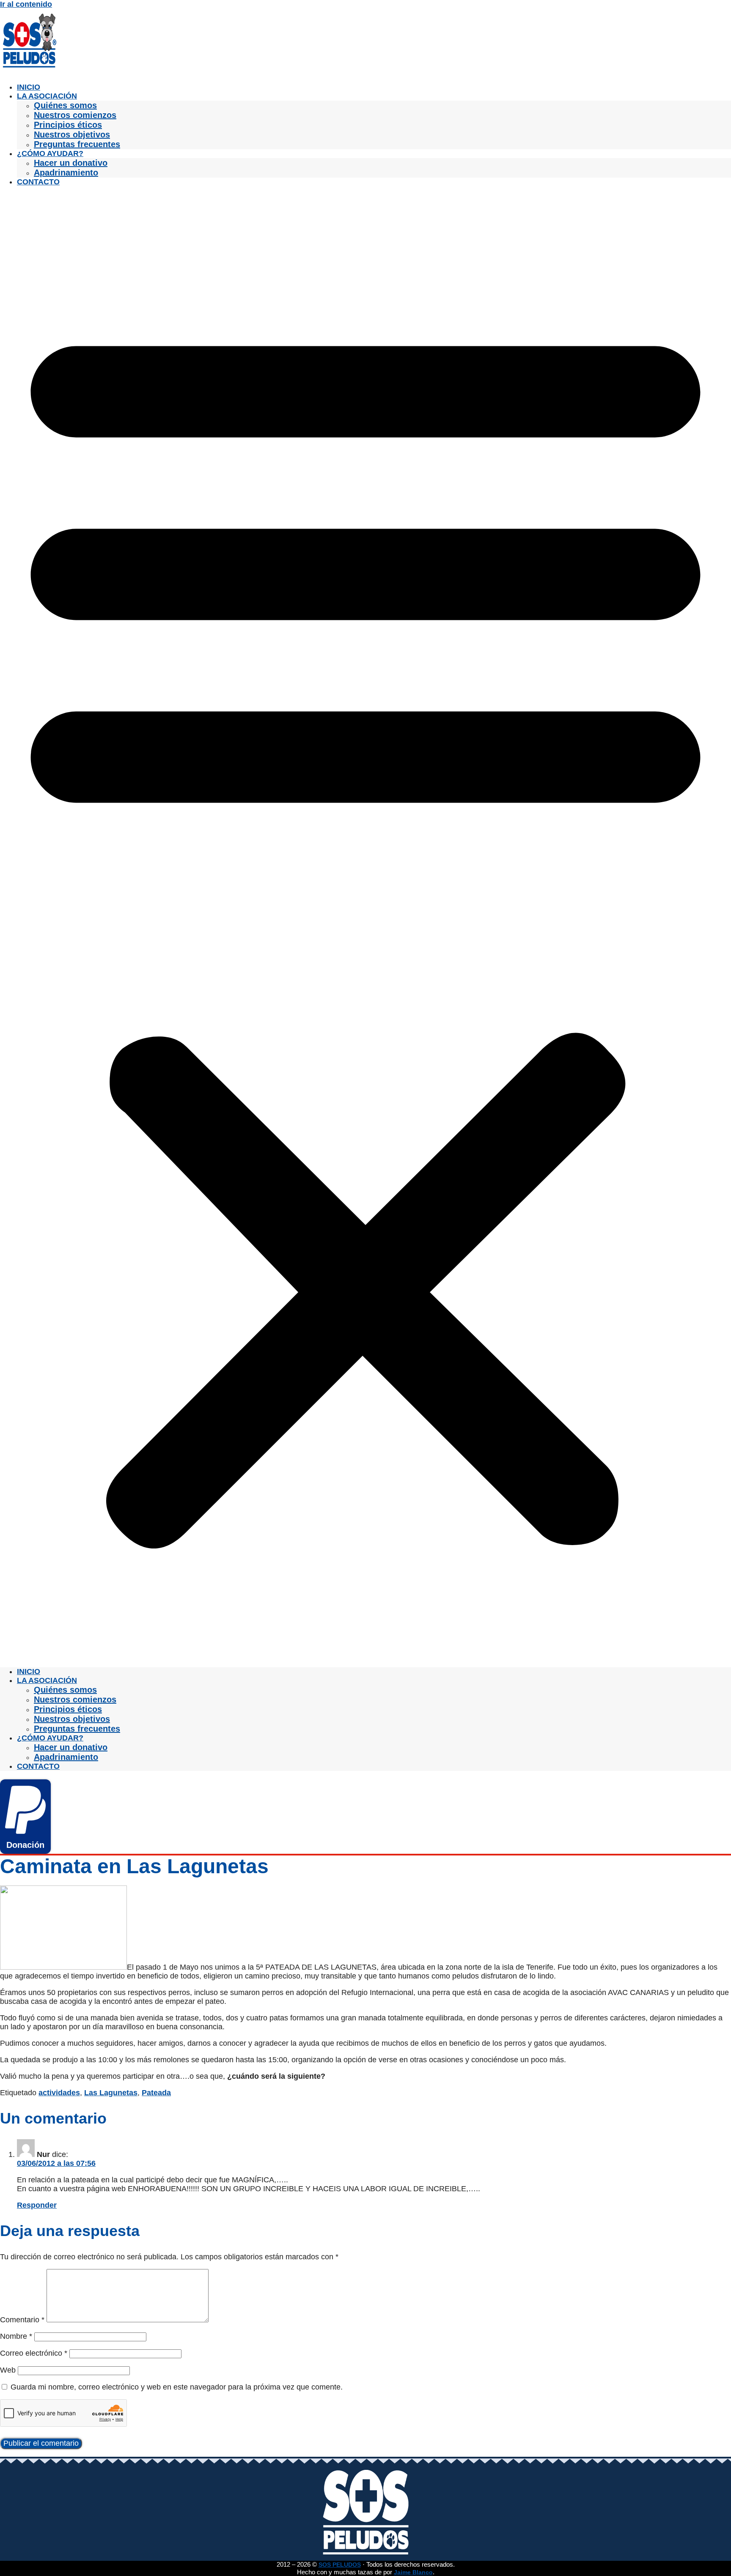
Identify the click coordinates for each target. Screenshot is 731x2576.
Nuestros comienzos (75, 115)
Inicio (29, 87)
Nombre (16, 2336)
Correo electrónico (34, 2353)
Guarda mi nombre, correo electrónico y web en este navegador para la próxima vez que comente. (177, 2387)
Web (8, 2370)
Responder (37, 2205)
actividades (59, 2093)
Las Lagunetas (111, 2093)
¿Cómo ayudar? (50, 153)
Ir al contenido (26, 4)
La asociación (47, 96)
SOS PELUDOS (340, 2565)
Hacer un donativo (71, 163)
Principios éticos (68, 125)
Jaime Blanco (413, 2572)
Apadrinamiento (66, 173)
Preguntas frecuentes (77, 144)
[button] (365, 927)
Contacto (38, 182)
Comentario (22, 2320)
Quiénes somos (65, 105)
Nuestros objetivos (72, 134)
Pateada (156, 2093)
